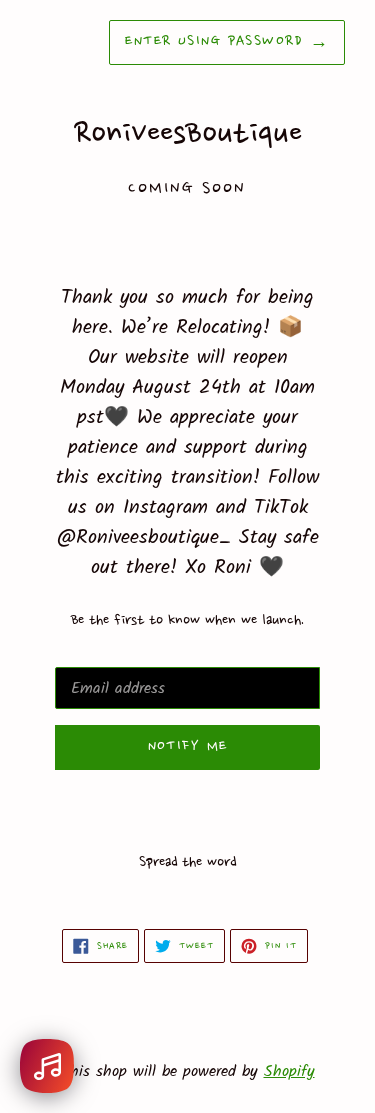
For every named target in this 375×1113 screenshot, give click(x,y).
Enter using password (227, 42)
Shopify (289, 1071)
